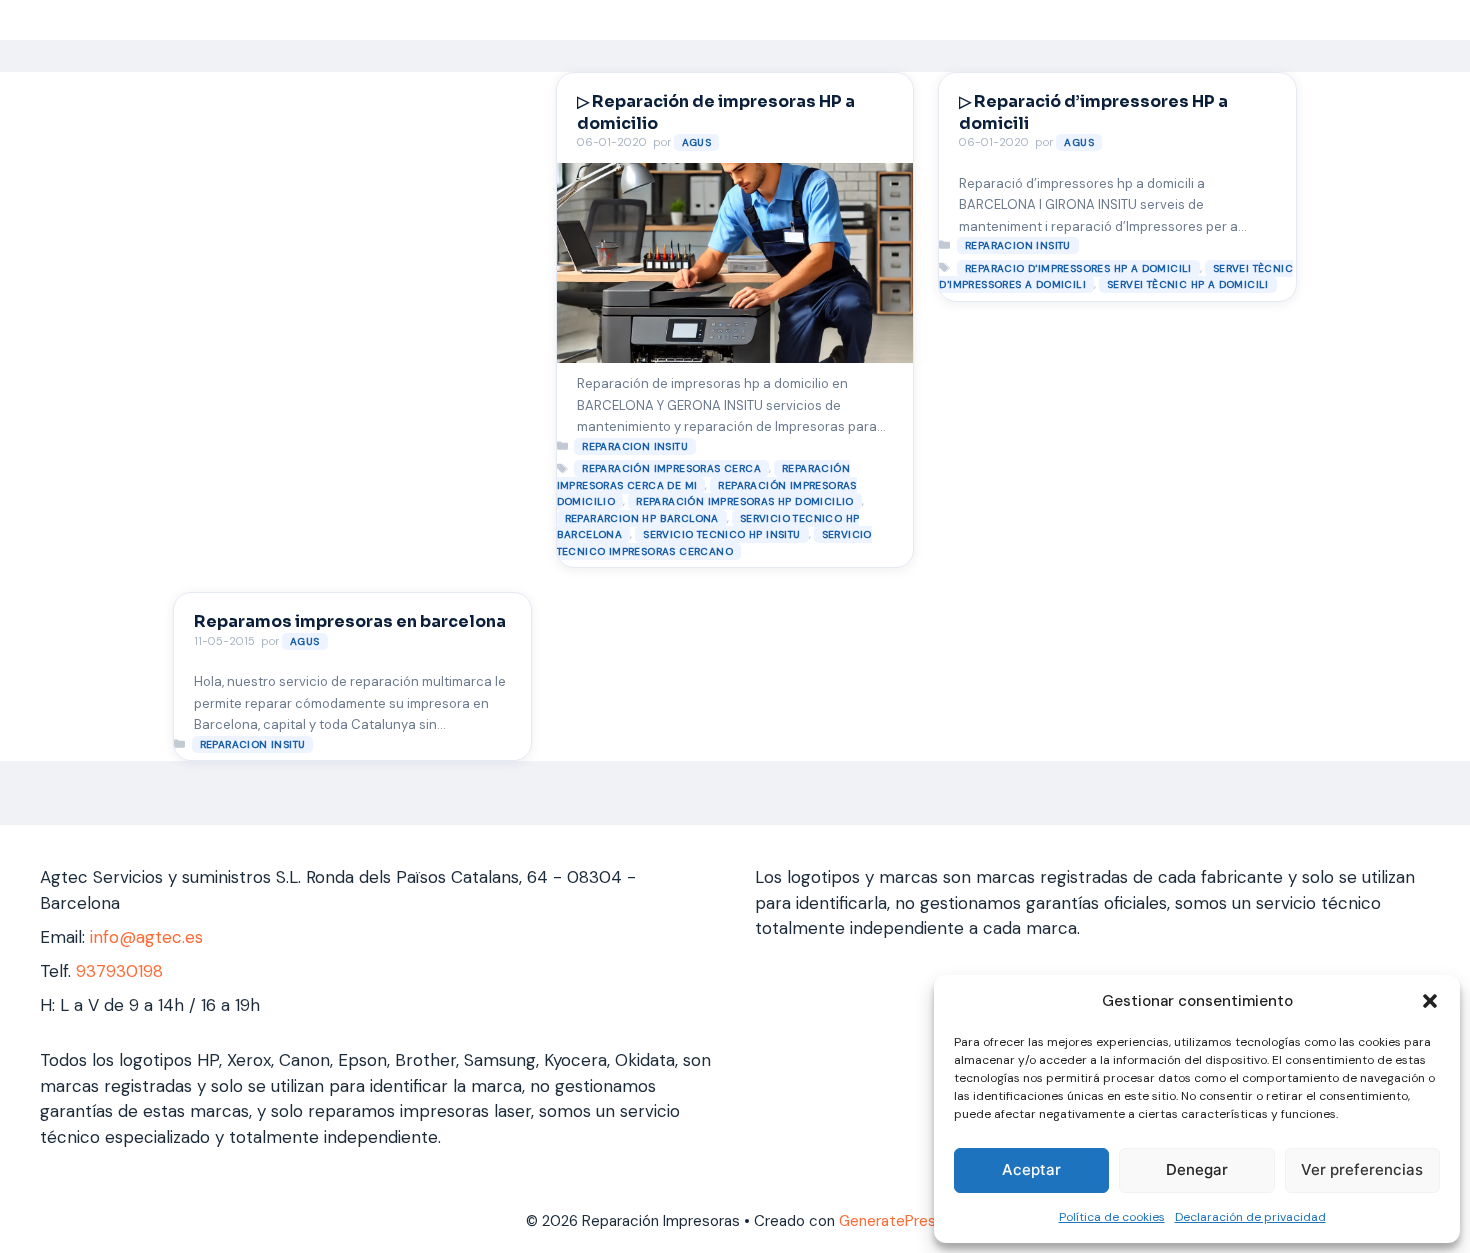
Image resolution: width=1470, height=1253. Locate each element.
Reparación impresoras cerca (671, 468)
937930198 (119, 971)
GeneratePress (891, 1221)
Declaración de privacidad (1250, 1217)
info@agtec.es (146, 937)
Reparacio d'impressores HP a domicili (1078, 268)
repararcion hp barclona (642, 518)
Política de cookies (1112, 1217)
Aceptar (1031, 1169)
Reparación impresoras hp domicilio (745, 501)
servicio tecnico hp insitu (721, 534)
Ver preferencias (1362, 1169)
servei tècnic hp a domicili (1188, 284)
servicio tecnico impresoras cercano (714, 543)
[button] (1430, 1001)
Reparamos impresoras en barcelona (350, 621)
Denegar (1197, 1169)
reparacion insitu (635, 446)
